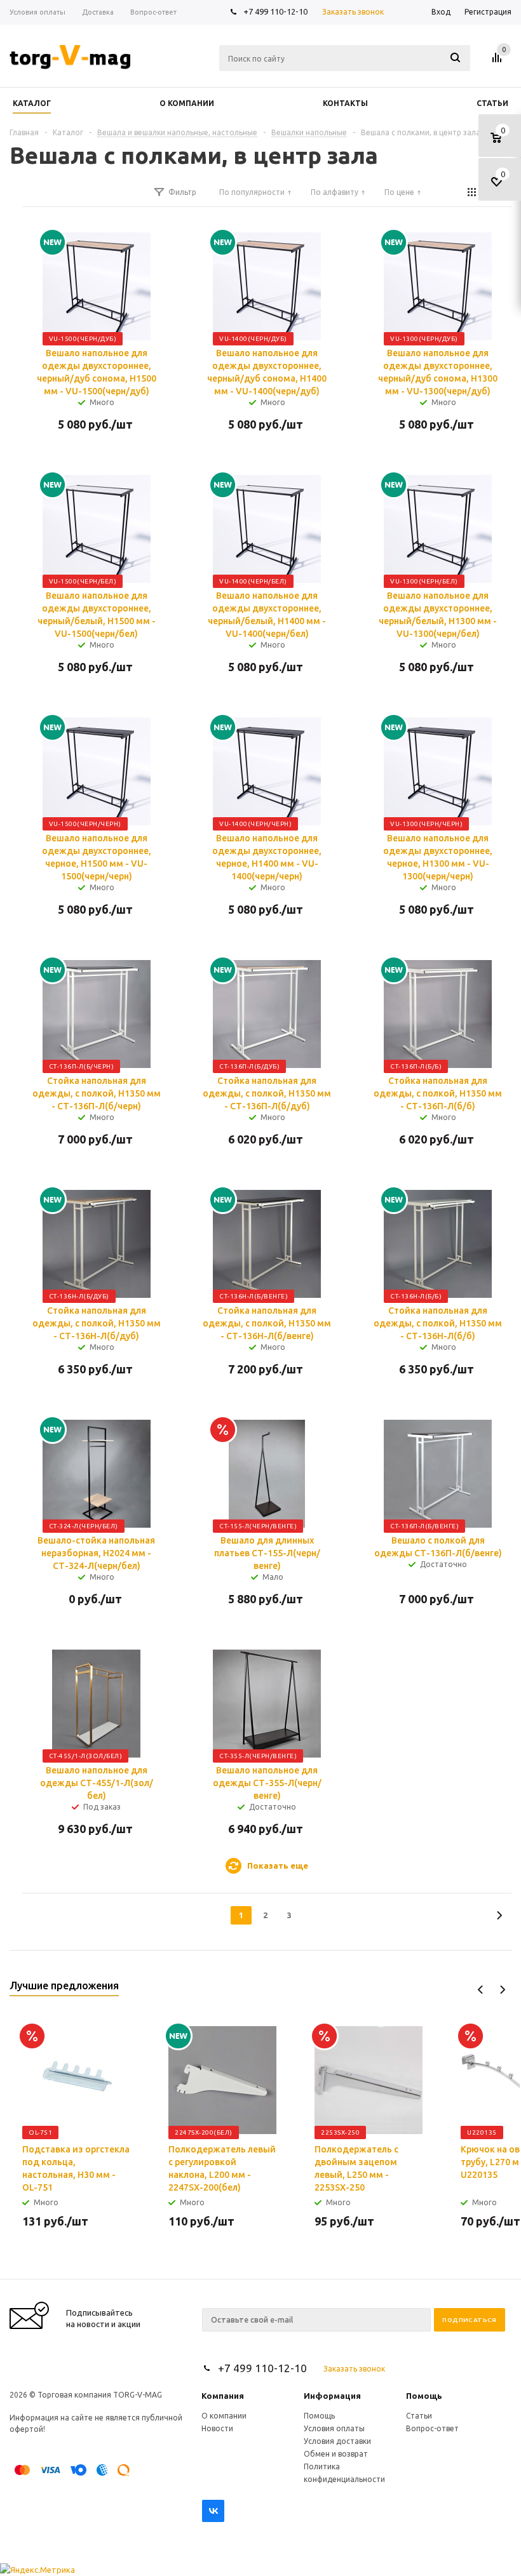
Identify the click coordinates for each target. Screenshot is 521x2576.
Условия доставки (337, 2441)
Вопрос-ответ (432, 2428)
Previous (481, 1990)
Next (502, 1990)
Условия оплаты (334, 2428)
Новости (217, 2428)
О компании (224, 2416)
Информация (332, 2396)
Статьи (419, 2416)
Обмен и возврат (336, 2454)
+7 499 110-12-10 (275, 11)
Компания (223, 2396)
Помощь (424, 2396)
